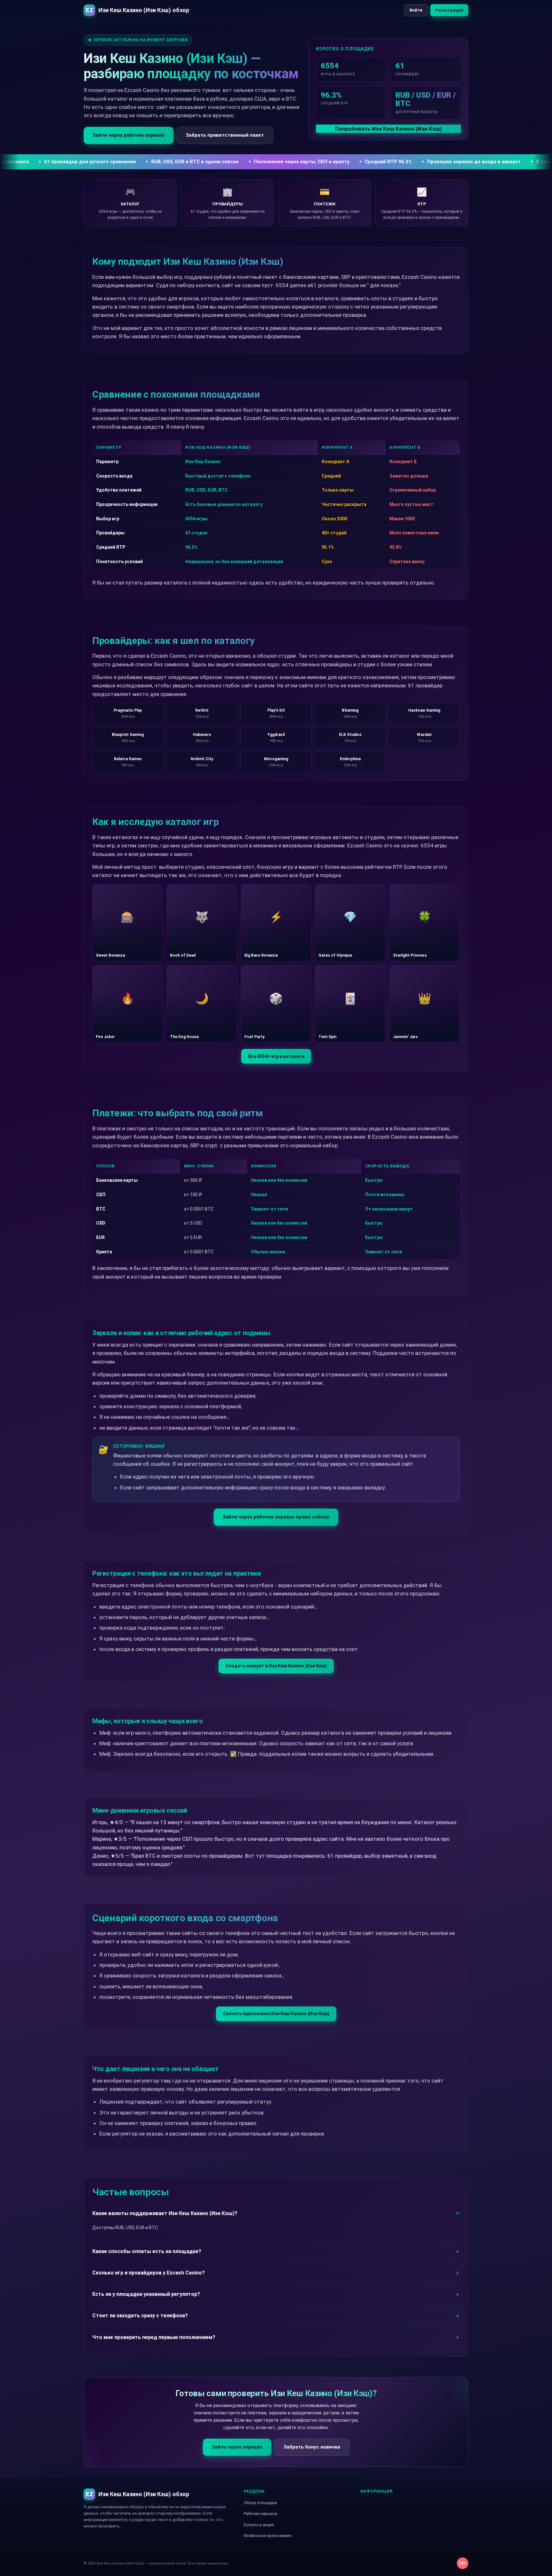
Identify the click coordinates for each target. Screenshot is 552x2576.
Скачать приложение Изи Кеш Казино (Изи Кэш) (276, 2014)
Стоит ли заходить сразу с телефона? (140, 2316)
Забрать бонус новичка (312, 2447)
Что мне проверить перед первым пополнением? (154, 2337)
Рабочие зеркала (260, 2514)
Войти (416, 10)
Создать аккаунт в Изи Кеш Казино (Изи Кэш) (276, 1666)
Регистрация (449, 10)
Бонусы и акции (259, 2525)
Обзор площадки (260, 2503)
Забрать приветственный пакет (225, 135)
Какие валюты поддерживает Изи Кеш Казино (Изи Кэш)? (165, 2213)
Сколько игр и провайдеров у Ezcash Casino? (149, 2273)
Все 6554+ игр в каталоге (276, 1056)
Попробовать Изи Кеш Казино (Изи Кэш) (388, 129)
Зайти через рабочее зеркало (129, 135)
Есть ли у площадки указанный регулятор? (146, 2294)
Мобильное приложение (268, 2536)
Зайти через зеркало (237, 2447)
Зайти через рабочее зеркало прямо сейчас (276, 1517)
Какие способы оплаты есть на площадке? (147, 2251)
